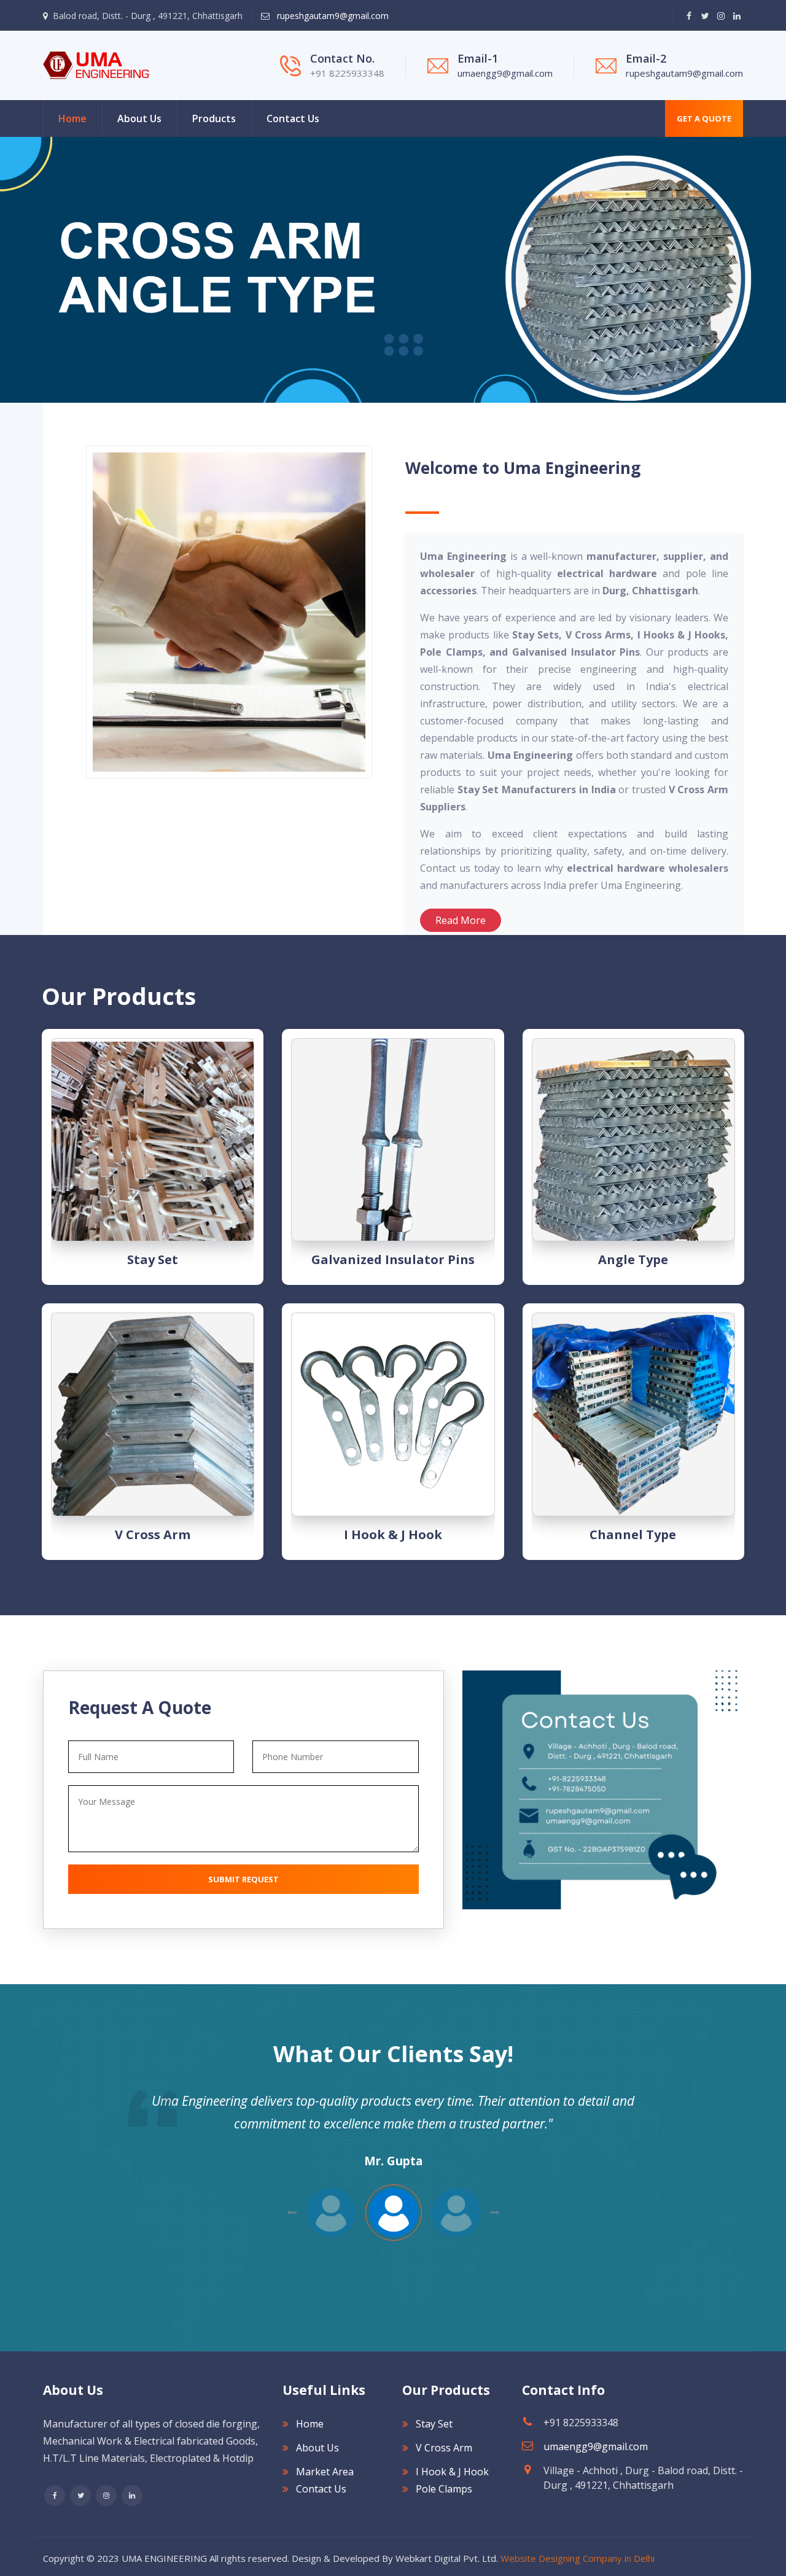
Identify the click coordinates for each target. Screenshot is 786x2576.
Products (214, 118)
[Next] (6, 270)
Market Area (325, 2472)
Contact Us (293, 118)
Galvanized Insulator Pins (393, 1259)
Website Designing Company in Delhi (578, 2558)
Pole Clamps (444, 2489)
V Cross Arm (153, 1534)
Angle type (633, 1259)
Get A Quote (704, 118)
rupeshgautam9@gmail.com (332, 16)
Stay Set (153, 1259)
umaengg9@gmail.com (505, 73)
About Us (139, 118)
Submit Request (243, 1879)
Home (72, 118)
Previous (495, 2213)
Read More (461, 920)
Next (292, 2213)
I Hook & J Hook (393, 1534)
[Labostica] (96, 64)
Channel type (633, 1534)
